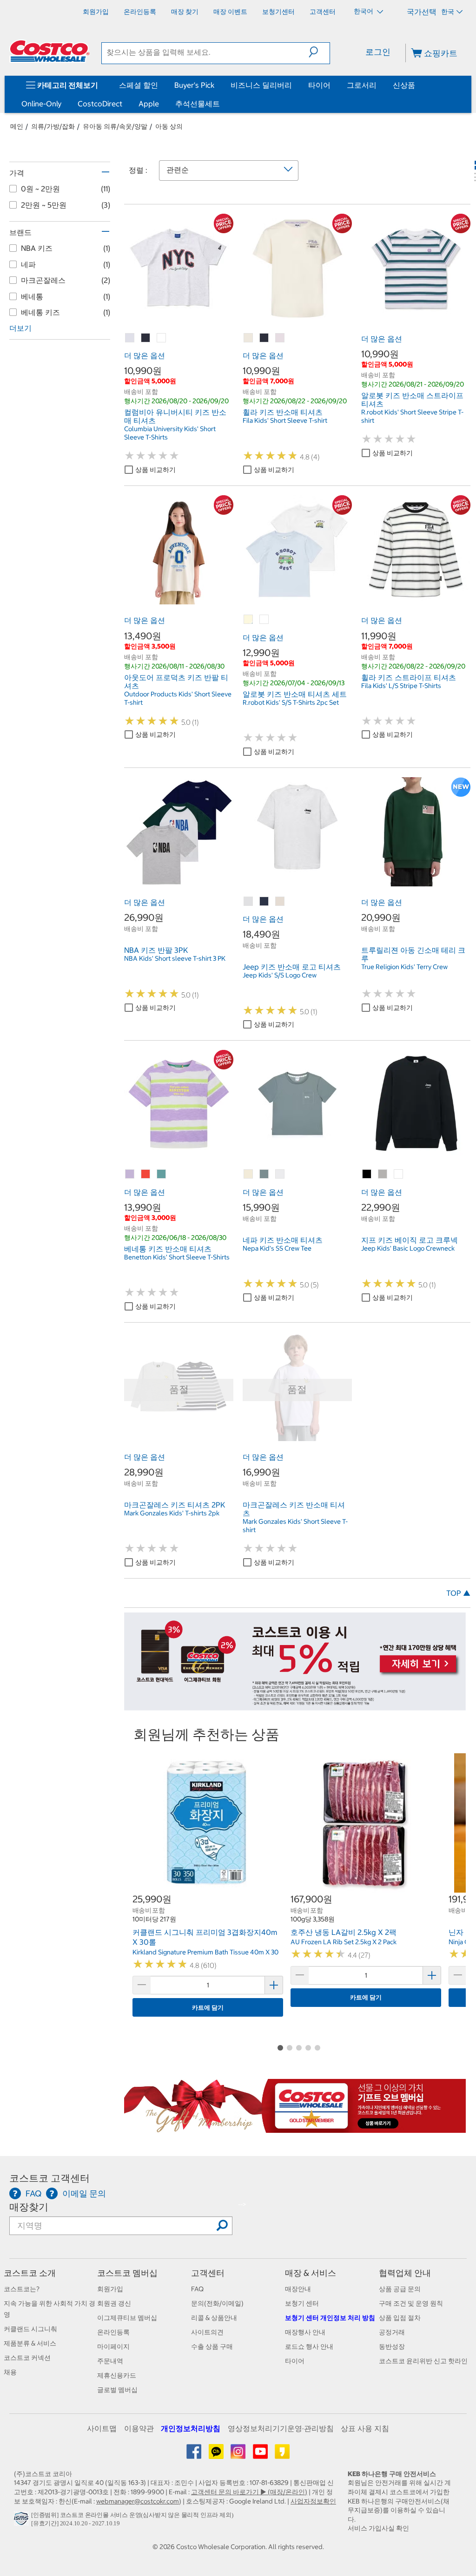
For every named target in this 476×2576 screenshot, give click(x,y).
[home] (50, 51)
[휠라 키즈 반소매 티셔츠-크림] (249, 338)
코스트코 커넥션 (27, 2358)
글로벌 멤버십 (117, 2390)
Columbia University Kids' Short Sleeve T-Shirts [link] (170, 433)
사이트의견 (207, 2332)
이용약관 (139, 2428)
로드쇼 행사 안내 (309, 2347)
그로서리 (362, 85)
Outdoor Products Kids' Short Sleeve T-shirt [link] (178, 698)
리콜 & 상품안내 (214, 2318)
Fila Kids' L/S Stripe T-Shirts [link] (401, 686)
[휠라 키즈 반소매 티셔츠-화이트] (280, 338)
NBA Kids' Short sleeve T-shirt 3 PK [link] (175, 958)
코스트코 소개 (30, 2273)
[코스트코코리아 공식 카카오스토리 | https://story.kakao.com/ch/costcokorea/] (282, 2455)
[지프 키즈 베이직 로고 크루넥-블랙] (367, 1174)
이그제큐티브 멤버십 (127, 2318)
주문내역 (110, 2361)
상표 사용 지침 (365, 2428)
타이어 (319, 85)
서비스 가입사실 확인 (378, 2528)
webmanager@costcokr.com (138, 2501)
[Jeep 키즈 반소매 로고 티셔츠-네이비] (264, 902)
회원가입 (110, 2289)
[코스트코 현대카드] (295, 1705)
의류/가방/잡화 (53, 126)
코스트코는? (22, 2289)
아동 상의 (169, 126)
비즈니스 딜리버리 (261, 85)
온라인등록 (113, 2332)
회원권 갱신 (114, 2303)
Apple (149, 104)
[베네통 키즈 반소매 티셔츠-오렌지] (146, 1174)
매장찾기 (29, 2207)
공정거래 (392, 2332)
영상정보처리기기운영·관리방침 (281, 2428)
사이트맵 (102, 2428)
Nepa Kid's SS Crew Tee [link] (277, 1248)
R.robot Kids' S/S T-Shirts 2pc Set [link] (291, 702)
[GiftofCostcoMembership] (295, 2128)
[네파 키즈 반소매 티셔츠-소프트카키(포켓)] (264, 1174)
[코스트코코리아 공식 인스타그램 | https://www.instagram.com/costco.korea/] (239, 2455)
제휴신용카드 (117, 2375)
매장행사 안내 (305, 2332)
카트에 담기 (208, 2008)
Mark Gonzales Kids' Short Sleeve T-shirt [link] (295, 1526)
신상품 (404, 85)
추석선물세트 (198, 104)
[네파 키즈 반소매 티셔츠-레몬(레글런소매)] (249, 1174)
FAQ (197, 2289)
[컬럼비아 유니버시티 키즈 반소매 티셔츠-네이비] (146, 338)
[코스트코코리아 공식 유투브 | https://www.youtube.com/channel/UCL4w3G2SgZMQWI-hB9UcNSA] (261, 2455)
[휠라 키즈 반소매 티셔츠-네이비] (264, 338)
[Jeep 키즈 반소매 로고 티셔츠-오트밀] (280, 902)
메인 (17, 126)
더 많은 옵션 (145, 355)
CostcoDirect (100, 104)
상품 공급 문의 (400, 2289)
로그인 (378, 52)
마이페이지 (113, 2347)
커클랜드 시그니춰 (30, 2329)
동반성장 (392, 2347)
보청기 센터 (302, 2303)
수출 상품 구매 (212, 2347)
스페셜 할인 (139, 85)
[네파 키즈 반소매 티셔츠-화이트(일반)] (280, 1174)
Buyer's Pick (194, 85)
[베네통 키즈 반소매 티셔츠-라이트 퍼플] (130, 1174)
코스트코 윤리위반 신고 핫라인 (423, 2361)
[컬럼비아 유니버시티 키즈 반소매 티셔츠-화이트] (162, 338)
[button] (319, 52)
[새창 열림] (23, 2521)
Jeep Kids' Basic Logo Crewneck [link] (408, 1248)
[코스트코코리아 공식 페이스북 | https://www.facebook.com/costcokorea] (195, 2455)
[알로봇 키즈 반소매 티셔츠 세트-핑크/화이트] (264, 620)
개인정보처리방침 (191, 2428)
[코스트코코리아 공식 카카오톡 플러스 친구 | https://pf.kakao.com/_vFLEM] (217, 2455)
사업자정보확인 (313, 2501)
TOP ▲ (458, 1593)
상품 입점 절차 (400, 2318)
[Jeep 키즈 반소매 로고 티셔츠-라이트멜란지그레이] (249, 902)
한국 (448, 12)
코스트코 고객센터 (50, 2178)
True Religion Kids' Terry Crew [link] (404, 967)
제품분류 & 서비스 (30, 2343)
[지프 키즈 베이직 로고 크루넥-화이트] (399, 1174)
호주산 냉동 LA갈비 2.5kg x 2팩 (344, 1932)
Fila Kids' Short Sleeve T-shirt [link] (285, 420)
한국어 (364, 11)
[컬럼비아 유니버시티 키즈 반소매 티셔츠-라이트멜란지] (130, 338)
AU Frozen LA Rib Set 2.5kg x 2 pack (344, 1942)
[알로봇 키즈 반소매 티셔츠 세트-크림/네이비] (249, 620)
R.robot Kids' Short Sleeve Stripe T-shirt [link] (412, 416)
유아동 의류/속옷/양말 (115, 126)
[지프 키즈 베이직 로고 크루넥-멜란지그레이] (383, 1174)
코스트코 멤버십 (127, 2273)
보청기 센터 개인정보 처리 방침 (330, 2318)
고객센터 (208, 2273)
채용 (10, 2372)
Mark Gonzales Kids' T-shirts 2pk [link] (172, 1513)
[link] (179, 318)
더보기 (20, 328)
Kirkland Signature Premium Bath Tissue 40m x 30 (205, 1952)
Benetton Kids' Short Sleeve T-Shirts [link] (177, 1257)
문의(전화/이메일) (217, 2303)
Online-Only (41, 104)
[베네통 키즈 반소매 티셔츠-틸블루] (162, 1174)
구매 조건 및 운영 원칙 (411, 2303)
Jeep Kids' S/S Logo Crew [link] (280, 975)
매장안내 (298, 2289)
